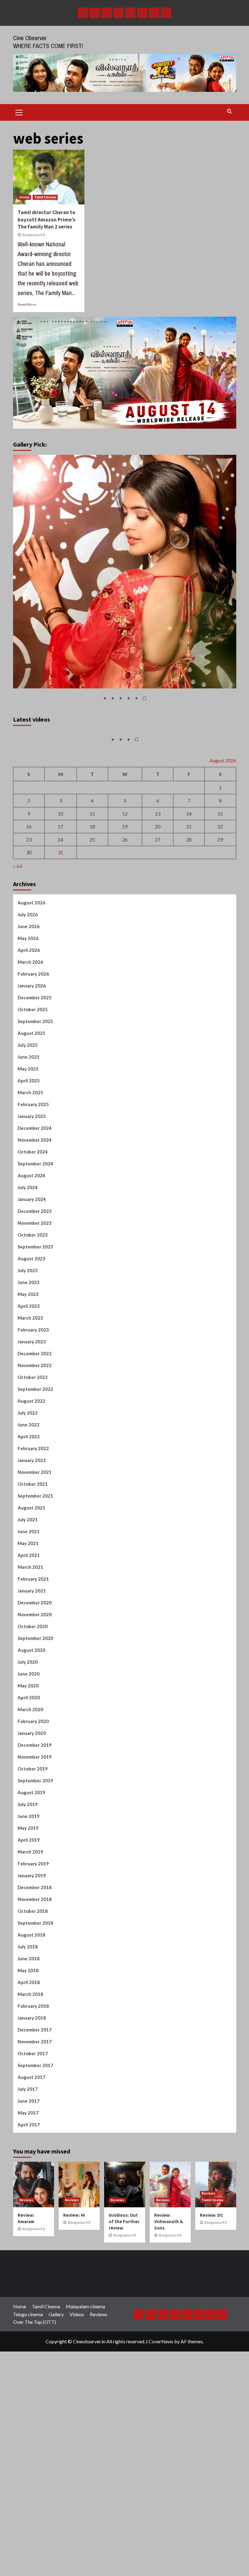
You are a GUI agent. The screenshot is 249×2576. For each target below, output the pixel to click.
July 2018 (28, 2058)
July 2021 (28, 1631)
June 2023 (29, 1393)
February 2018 (33, 2117)
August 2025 (31, 1144)
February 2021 (33, 1690)
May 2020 (28, 1797)
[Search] (229, 111)
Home (24, 197)
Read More (27, 304)
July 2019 (28, 1915)
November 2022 (35, 1476)
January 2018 (32, 2129)
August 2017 (31, 2188)
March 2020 (30, 1820)
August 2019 (31, 1903)
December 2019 (35, 1856)
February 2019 (33, 1975)
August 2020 (31, 1761)
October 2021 (33, 1595)
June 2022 (29, 1536)
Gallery (56, 2425)
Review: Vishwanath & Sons (169, 2332)
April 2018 (29, 2093)
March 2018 (30, 2105)
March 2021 (30, 1678)
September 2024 (35, 1275)
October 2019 (33, 1880)
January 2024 (32, 1310)
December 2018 (35, 1998)
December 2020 (35, 1714)
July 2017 (28, 2200)
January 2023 (32, 1453)
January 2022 (32, 1571)
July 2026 (28, 1025)
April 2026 (29, 1061)
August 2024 (31, 1286)
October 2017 (33, 2164)
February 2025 (33, 1215)
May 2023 (28, 1405)
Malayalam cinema (85, 2418)
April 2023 (29, 1417)
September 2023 (35, 1358)
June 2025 (29, 1168)
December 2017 (35, 2141)
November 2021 (35, 1583)
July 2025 (28, 1156)
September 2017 (35, 2176)
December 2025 (35, 1109)
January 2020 (32, 1844)
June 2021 (29, 1642)
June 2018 (29, 2070)
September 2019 (35, 1892)
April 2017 (29, 2236)
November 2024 (35, 1251)
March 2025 (30, 1203)
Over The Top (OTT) (35, 2433)
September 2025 (35, 1132)
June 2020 (29, 1785)
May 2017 (28, 2224)
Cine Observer (30, 38)
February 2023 (33, 1441)
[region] (125, 582)
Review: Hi (74, 2326)
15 (220, 925)
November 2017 (35, 2153)
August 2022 (31, 1512)
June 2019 (29, 1927)
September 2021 (35, 1607)
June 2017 (29, 2212)
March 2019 (30, 1963)
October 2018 (33, 2022)
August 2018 (31, 2046)
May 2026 (28, 1049)
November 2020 (35, 1725)
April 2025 (29, 1192)
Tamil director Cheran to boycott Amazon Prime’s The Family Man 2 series (46, 220)
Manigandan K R (33, 235)
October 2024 (33, 1263)
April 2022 (29, 1547)
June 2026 (29, 1037)
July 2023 (28, 1381)
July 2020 (28, 1773)
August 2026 (31, 1014)
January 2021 (32, 1702)
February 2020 (33, 1832)
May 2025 (28, 1180)
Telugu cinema (28, 2425)
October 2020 (33, 1737)
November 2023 (35, 1334)
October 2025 (33, 1120)
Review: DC (211, 2326)
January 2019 (32, 1986)
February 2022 (33, 1559)
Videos (77, 2425)
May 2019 (28, 1939)
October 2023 (33, 1346)
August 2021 (31, 1619)
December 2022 (35, 1464)
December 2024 (35, 1239)
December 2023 (35, 1322)
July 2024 (28, 1298)
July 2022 (28, 1524)
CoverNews (161, 2453)
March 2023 (30, 1429)
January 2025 (32, 1227)
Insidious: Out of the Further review (124, 2332)
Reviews (26, 2311)
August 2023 (31, 1370)
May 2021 (28, 1654)
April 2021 (29, 1666)
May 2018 (28, 2081)
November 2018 (35, 2010)
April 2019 (29, 1951)
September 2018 (35, 2034)
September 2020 (35, 1749)
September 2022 (35, 1500)
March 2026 (30, 1073)
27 (158, 950)
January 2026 (32, 1097)
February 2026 (33, 1085)
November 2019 (35, 1868)
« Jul (17, 977)
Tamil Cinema (45, 197)
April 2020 (29, 1808)
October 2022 (33, 1488)
